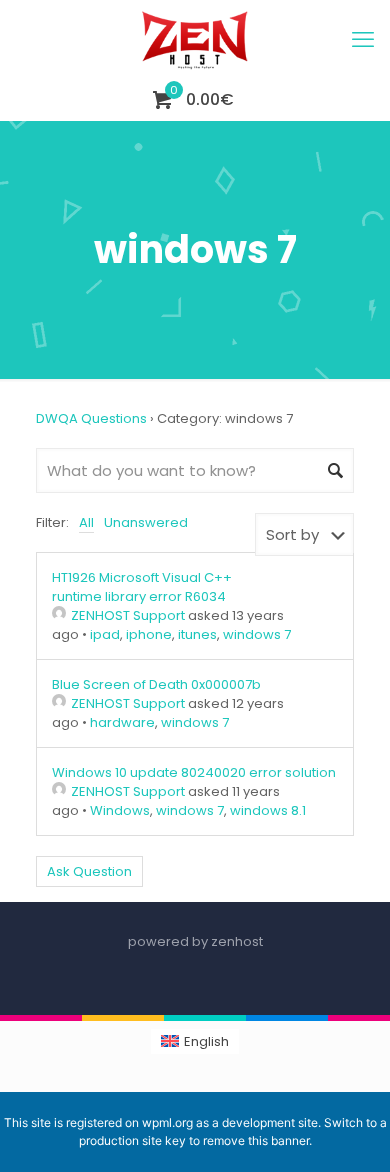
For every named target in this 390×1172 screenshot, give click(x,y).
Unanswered (146, 522)
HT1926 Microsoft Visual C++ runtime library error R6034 (142, 587)
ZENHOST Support (128, 615)
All (86, 522)
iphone (149, 634)
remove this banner (256, 1140)
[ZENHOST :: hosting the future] (195, 40)
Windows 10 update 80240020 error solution (194, 772)
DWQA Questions (91, 418)
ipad (105, 634)
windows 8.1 (268, 810)
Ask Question (89, 871)
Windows (120, 810)
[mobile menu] (363, 40)
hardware (122, 722)
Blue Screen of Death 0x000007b (156, 684)
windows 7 (257, 634)
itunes (197, 634)
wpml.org (167, 1122)
